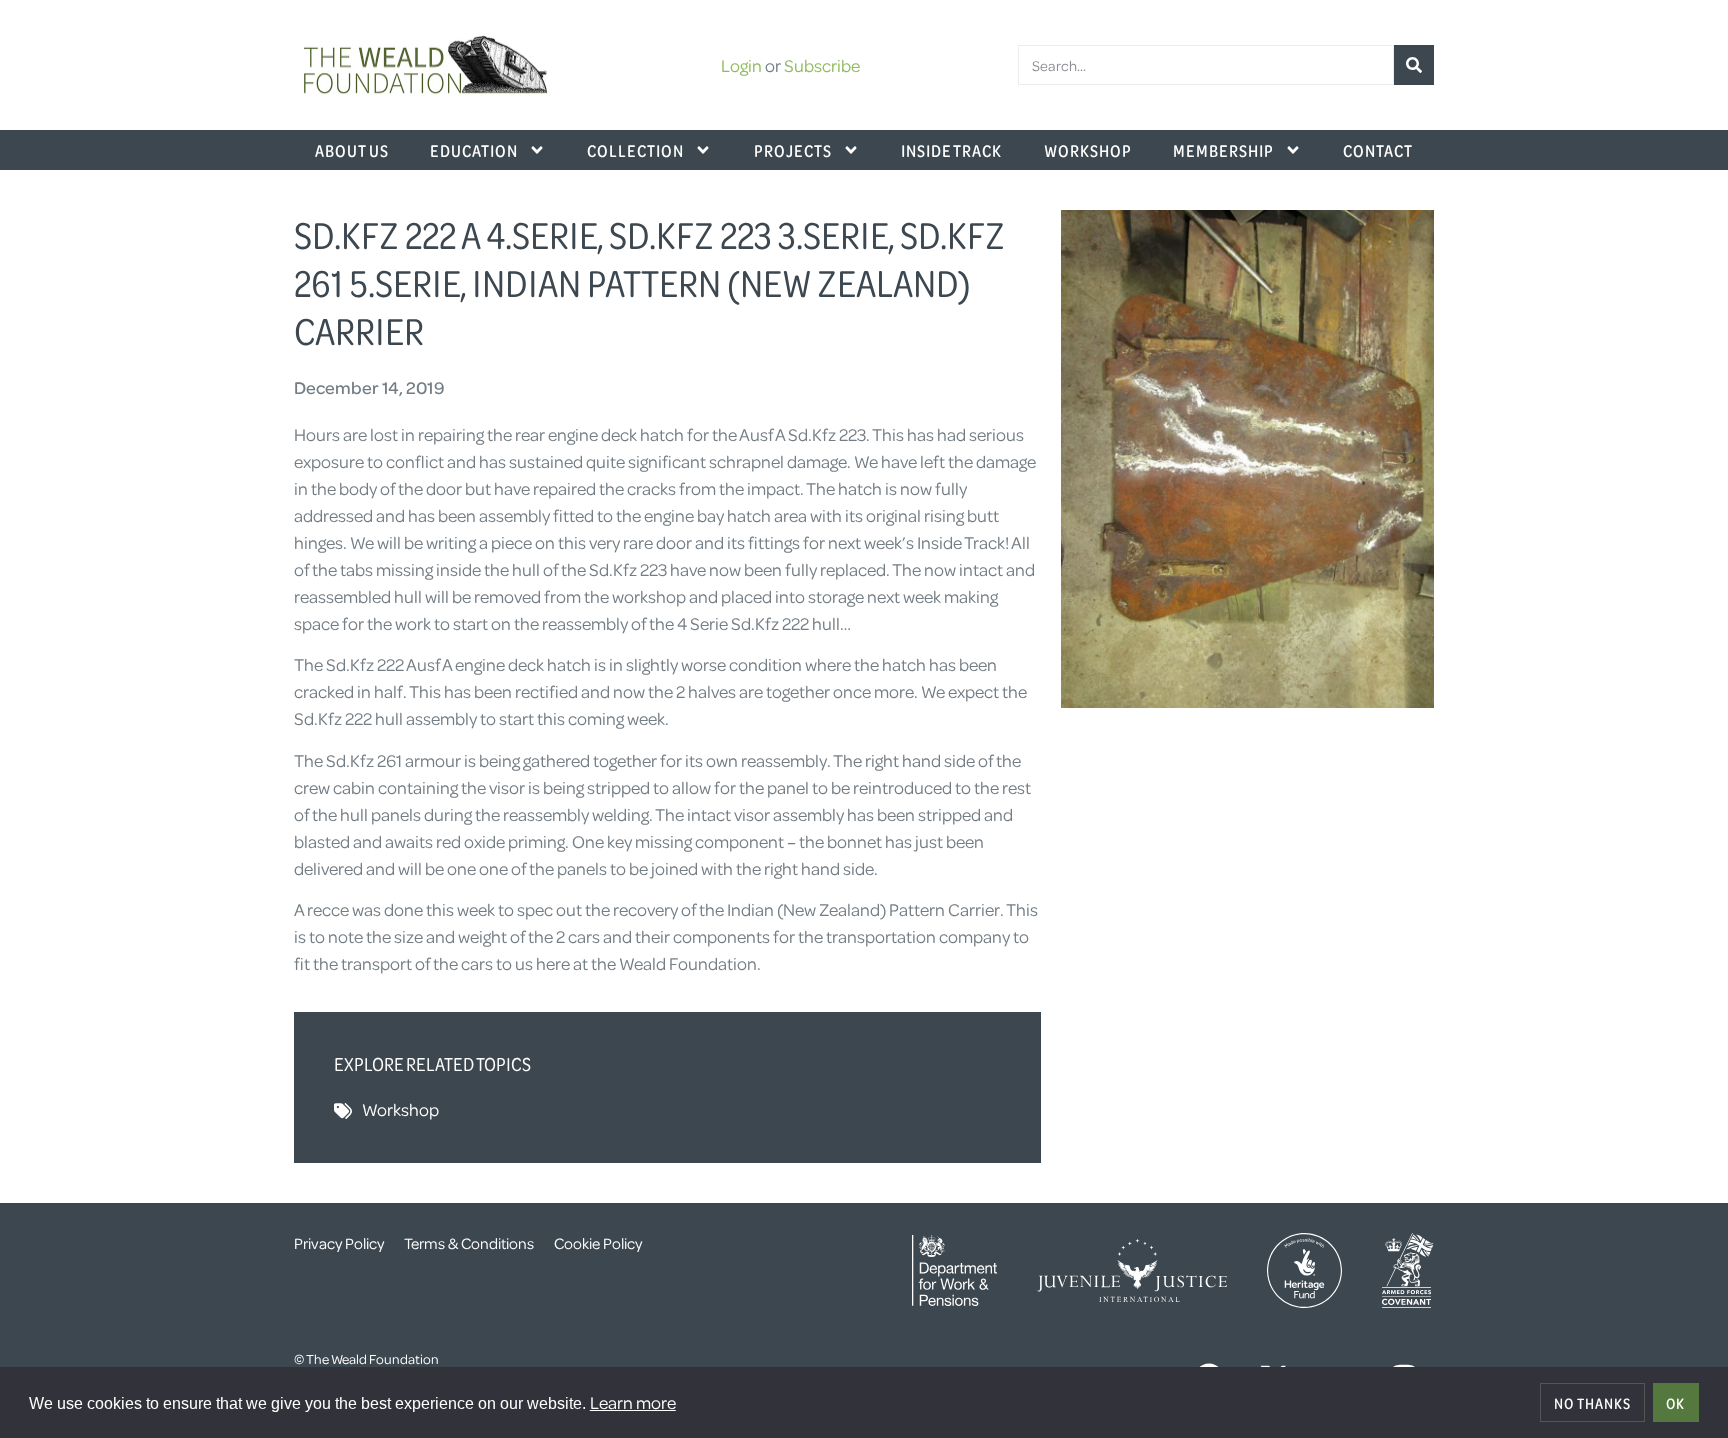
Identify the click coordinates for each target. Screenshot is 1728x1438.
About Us (352, 150)
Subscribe (822, 65)
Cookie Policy (598, 1243)
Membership (1223, 150)
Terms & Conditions (469, 1243)
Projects (793, 150)
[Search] (1414, 65)
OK (1675, 1403)
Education (474, 150)
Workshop (1088, 150)
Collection (635, 150)
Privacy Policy (339, 1243)
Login (741, 65)
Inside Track (951, 150)
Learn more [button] (633, 1402)
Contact (1378, 150)
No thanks (1592, 1403)
